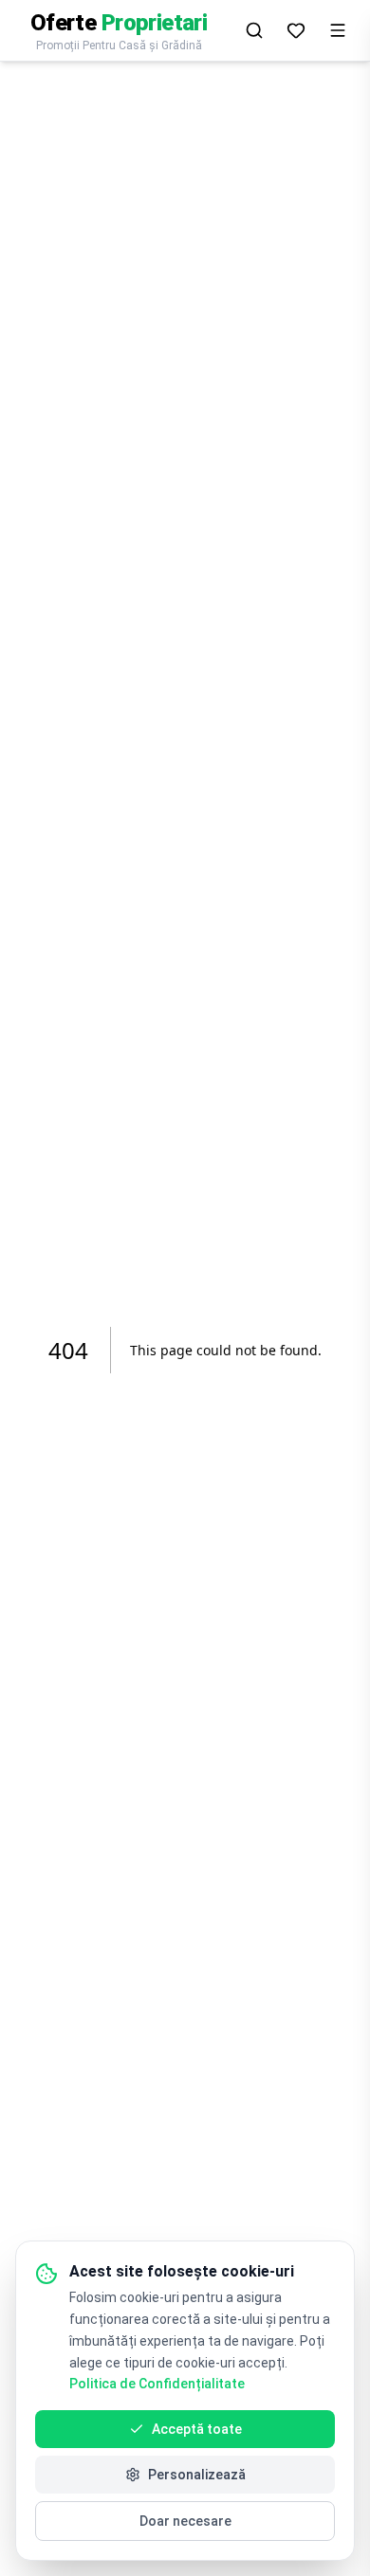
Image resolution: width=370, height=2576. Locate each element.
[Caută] (254, 30)
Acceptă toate (197, 2429)
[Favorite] (296, 30)
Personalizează (197, 2475)
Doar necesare (185, 2521)
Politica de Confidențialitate (157, 2384)
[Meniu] (338, 30)
